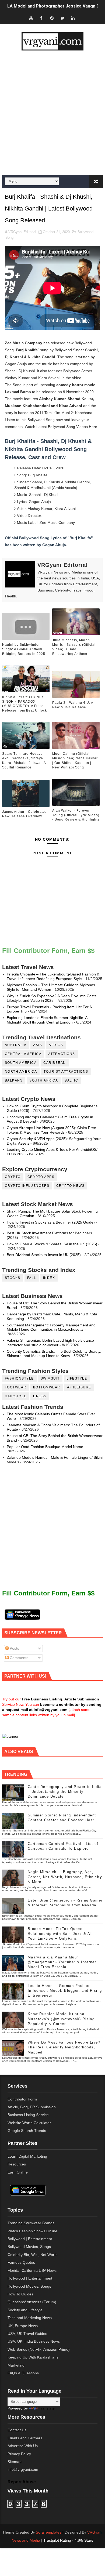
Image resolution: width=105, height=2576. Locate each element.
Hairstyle (16, 1396)
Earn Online (18, 2172)
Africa (56, 1045)
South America (21, 1063)
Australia (16, 1045)
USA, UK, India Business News (34, 2341)
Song (9, 237)
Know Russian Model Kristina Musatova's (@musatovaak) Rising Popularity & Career (61, 2019)
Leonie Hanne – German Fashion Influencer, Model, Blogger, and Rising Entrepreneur (65, 1991)
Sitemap (15, 2462)
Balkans (14, 1080)
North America (21, 1072)
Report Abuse (22, 2482)
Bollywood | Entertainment (30, 2239)
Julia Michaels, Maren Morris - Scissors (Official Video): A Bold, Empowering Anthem (74, 647)
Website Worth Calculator (29, 2123)
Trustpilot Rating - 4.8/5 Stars (68, 2540)
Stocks (13, 1278)
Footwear (16, 1387)
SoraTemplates (49, 2532)
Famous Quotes (21, 2262)
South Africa (44, 1080)
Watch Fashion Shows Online (32, 2231)
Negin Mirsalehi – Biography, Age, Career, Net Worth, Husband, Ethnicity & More (65, 1877)
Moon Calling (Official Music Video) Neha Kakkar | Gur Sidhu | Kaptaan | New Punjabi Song (75, 760)
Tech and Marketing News (30, 2318)
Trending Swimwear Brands (31, 2223)
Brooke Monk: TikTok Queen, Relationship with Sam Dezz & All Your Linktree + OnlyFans (60, 1934)
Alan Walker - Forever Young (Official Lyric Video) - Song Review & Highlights (76, 815)
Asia (38, 1045)
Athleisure (79, 1387)
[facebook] (41, 18)
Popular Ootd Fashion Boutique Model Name (45, 1447)
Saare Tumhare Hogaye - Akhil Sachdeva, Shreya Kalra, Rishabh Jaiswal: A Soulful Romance (24, 760)
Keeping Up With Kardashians (33, 2357)
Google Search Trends (27, 2131)
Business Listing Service (28, 2115)
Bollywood (85, 232)
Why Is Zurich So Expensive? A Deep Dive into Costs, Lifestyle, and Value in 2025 (52, 998)
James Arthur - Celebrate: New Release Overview (24, 814)
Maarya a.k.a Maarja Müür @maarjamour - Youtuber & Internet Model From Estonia (62, 1962)
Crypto (13, 1177)
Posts (14, 1648)
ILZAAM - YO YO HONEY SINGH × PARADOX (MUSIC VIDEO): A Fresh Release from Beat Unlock (24, 704)
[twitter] (62, 18)
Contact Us (17, 2430)
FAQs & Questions (23, 2373)
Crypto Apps (41, 1177)
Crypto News (71, 1186)
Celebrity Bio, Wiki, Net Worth (33, 2255)
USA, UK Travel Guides (27, 2334)
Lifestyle (77, 1378)
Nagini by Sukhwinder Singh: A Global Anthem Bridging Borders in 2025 (24, 649)
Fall (32, 1278)
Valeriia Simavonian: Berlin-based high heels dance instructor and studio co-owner (50, 1343)
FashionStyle (19, 1378)
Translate (47, 2408)
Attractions (62, 1054)
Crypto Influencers (27, 1186)
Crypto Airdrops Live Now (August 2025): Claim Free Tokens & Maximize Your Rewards (51, 1130)
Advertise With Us (23, 2446)
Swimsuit (50, 1378)
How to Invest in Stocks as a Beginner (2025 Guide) (51, 1222)
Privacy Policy (19, 2454)
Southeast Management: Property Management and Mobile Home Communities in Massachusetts (51, 1327)
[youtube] (31, 18)
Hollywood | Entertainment (30, 2278)
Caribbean (55, 1063)
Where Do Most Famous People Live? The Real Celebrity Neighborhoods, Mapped (64, 2047)
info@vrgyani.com (23, 2469)
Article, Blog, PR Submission (32, 2107)
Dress (40, 1396)
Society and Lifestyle (25, 2310)
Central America (23, 1054)
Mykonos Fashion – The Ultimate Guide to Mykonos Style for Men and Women (51, 987)
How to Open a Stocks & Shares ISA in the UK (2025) (52, 1244)
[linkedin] (73, 18)
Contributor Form (22, 2099)
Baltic (71, 1080)
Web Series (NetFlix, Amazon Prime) (39, 2349)
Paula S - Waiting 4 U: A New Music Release (73, 705)
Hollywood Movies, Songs (29, 2286)
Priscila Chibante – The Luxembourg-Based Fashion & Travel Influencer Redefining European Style (53, 976)
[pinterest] (52, 18)
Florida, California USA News (32, 2270)
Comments (18, 1658)
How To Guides (20, 2294)
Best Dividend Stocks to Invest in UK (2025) (44, 1255)
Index (49, 1278)
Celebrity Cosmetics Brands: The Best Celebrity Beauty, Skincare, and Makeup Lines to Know (54, 1354)
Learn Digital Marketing (27, 2156)
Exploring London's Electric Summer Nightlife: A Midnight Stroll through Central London (47, 1020)
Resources (17, 2164)
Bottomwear (47, 1387)
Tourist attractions (66, 1072)
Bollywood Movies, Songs (29, 2247)
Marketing (16, 2365)
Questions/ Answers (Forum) (32, 2302)
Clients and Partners (25, 2438)
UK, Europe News (23, 2326)
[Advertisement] (52, 113)
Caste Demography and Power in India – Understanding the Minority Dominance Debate (65, 1792)
